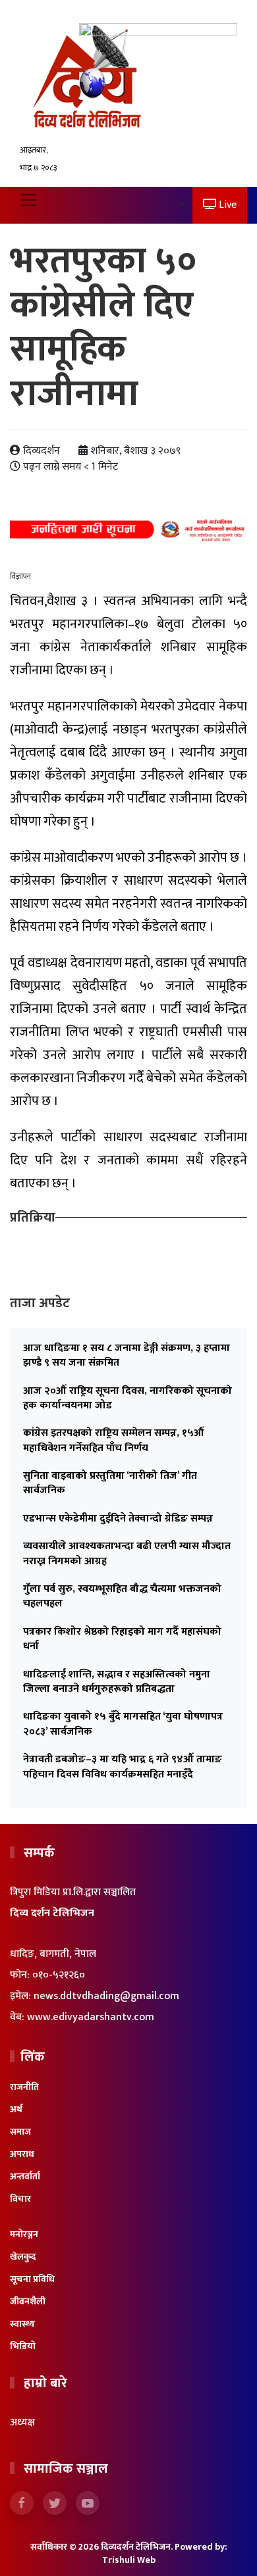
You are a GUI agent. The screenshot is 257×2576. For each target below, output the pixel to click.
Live (226, 205)
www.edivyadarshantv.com (91, 2017)
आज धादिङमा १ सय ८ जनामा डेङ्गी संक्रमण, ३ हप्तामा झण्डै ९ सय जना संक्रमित (127, 1355)
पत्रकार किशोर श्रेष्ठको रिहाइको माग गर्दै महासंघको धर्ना (122, 1639)
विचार (20, 2199)
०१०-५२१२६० (59, 1975)
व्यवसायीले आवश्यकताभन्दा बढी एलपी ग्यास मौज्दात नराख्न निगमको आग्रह (127, 1553)
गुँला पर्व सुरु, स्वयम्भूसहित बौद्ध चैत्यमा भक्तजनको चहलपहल (122, 1596)
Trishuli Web (129, 2560)
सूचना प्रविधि (32, 2279)
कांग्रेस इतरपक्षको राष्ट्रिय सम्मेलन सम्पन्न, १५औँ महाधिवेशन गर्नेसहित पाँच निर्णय (114, 1440)
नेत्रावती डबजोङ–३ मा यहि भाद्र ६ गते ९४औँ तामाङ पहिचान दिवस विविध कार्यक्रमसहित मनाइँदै (123, 1767)
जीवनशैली (28, 2301)
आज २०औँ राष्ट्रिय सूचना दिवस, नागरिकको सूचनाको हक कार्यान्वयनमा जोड (128, 1398)
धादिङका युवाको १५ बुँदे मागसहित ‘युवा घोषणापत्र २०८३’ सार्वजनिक (123, 1724)
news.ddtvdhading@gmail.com (106, 1996)
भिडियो (23, 2346)
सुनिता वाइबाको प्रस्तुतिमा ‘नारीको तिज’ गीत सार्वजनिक (110, 1483)
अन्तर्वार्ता (25, 2176)
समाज (20, 2132)
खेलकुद (23, 2257)
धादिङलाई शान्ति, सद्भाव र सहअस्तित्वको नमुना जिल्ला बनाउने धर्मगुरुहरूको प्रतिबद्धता (117, 1682)
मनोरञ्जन (24, 2234)
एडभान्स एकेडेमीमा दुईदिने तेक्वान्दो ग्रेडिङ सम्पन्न (118, 1519)
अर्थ (16, 2109)
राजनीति (24, 2087)
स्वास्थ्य (22, 2324)
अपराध (22, 2154)
